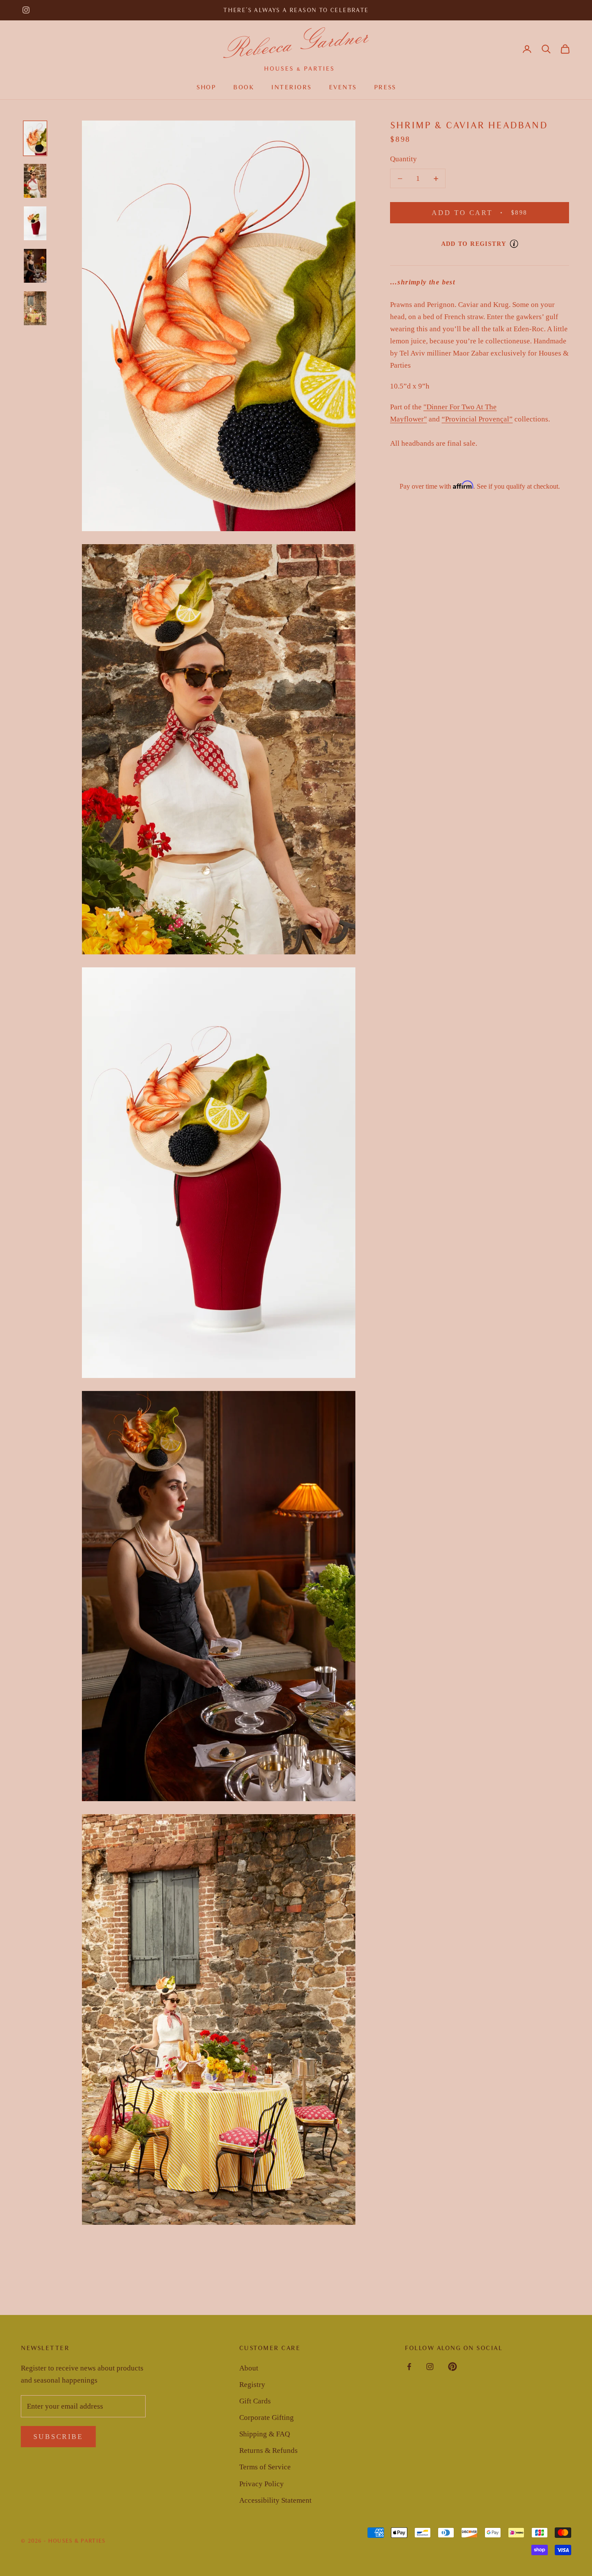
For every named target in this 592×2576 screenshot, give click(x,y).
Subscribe (58, 2437)
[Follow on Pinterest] (452, 2367)
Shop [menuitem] (206, 87)
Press (385, 87)
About (249, 2368)
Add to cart (490, 212)
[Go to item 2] (35, 181)
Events (343, 87)
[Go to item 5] (35, 308)
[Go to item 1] (35, 138)
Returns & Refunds (268, 2450)
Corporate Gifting (267, 2418)
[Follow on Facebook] (409, 2367)
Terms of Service (265, 2467)
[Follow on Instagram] (26, 10)
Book (244, 87)
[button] (546, 49)
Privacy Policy (262, 2484)
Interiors (291, 87)
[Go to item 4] (35, 266)
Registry (252, 2385)
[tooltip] (514, 244)
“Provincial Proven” (477, 419)
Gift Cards (255, 2401)
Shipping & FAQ (265, 2434)
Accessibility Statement (275, 2500)
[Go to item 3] (35, 223)
